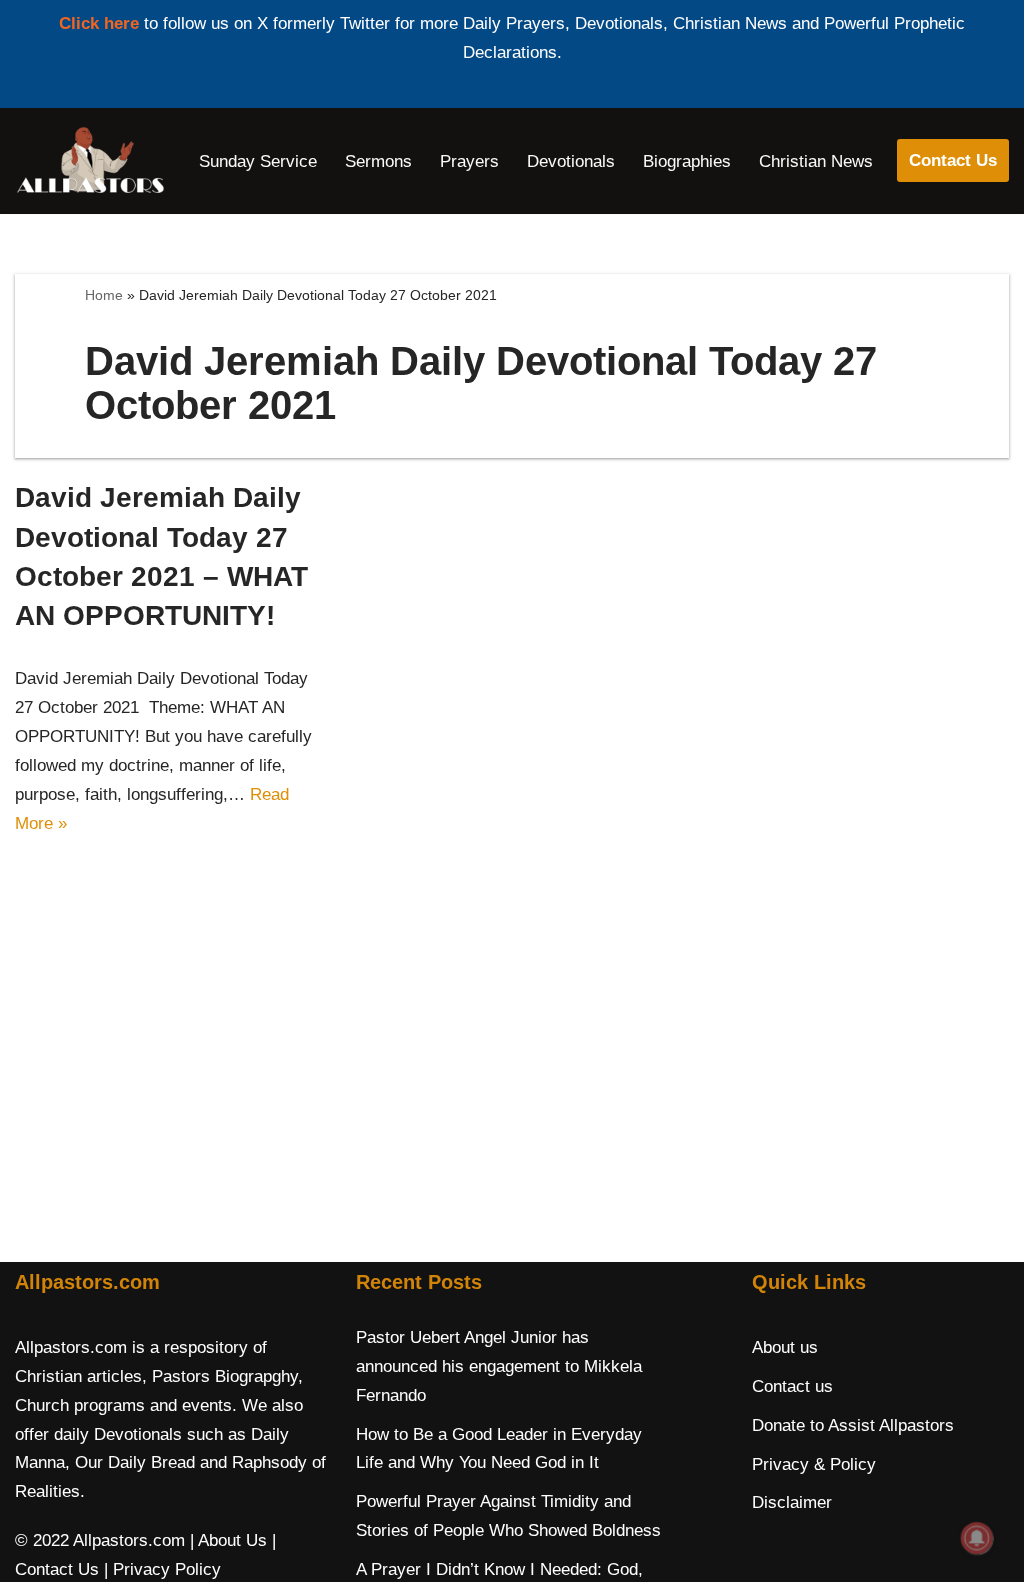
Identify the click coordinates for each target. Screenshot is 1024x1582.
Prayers (469, 161)
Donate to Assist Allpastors (853, 1425)
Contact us (792, 1386)
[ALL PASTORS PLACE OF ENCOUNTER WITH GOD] (90, 161)
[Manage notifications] (977, 1538)
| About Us (228, 1540)
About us (785, 1347)
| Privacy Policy (162, 1569)
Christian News (816, 161)
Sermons (378, 161)
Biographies (687, 161)
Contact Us (953, 160)
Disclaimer (792, 1502)
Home (104, 295)
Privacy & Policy (814, 1464)
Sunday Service (258, 161)
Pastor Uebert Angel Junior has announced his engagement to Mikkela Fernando (499, 1366)
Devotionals (571, 161)
